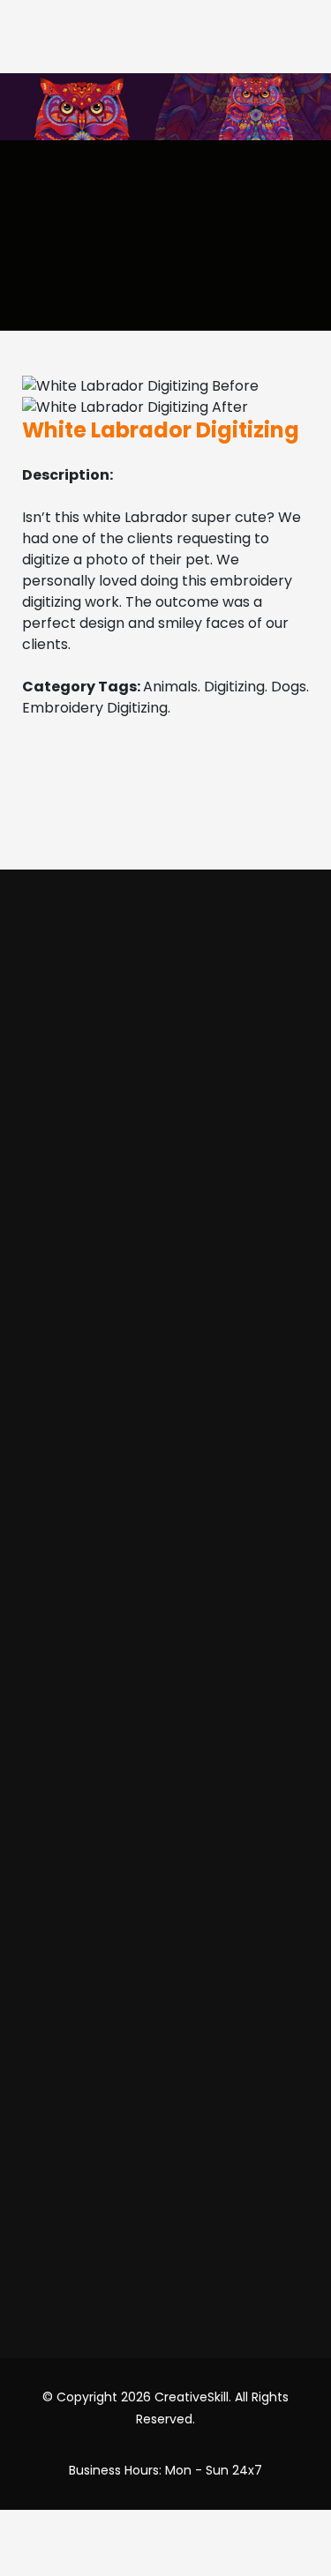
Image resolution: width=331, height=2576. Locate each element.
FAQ (165, 2004)
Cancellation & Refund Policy (165, 1936)
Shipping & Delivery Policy (165, 1970)
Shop (166, 1232)
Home (165, 1096)
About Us (165, 1130)
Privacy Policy (166, 1902)
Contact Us (165, 2071)
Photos (165, 1164)
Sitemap (166, 2106)
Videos (166, 1197)
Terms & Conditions (166, 1868)
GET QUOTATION (124, 854)
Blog (166, 2038)
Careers (166, 2139)
